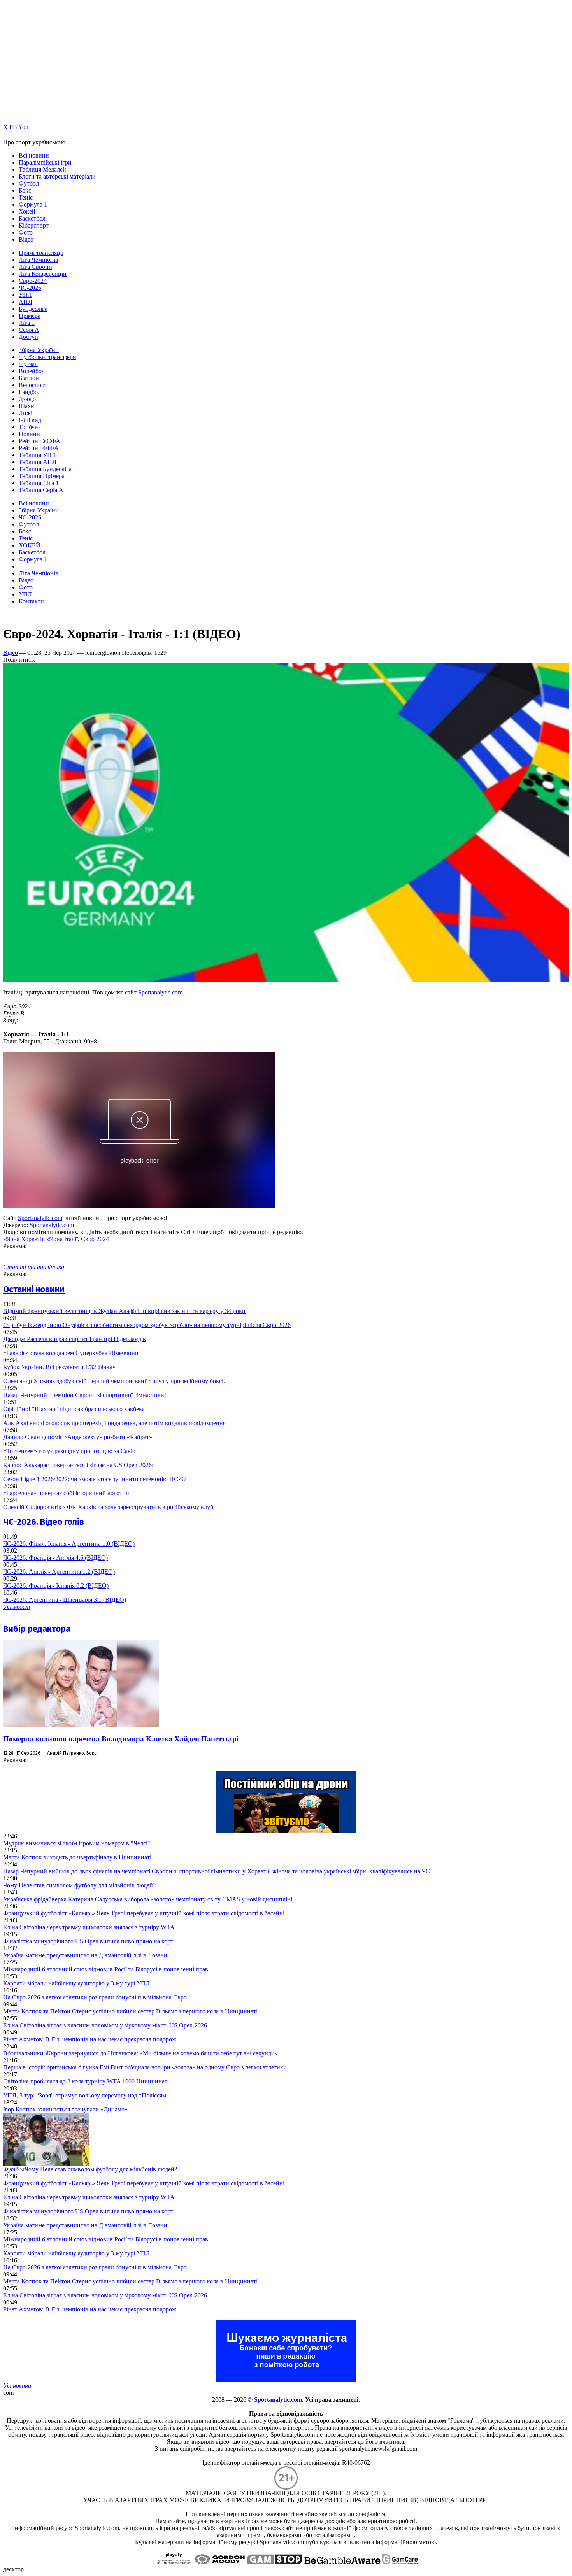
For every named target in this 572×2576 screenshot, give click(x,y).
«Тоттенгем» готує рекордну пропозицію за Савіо (69, 1451)
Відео (26, 239)
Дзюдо (27, 399)
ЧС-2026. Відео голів (44, 1522)
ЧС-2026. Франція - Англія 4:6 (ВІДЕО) (55, 1558)
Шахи (26, 406)
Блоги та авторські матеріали (57, 176)
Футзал (28, 364)
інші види (32, 420)
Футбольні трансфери (47, 357)
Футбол (29, 183)
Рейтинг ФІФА (39, 448)
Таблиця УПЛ (37, 455)
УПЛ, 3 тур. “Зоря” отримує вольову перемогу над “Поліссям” (86, 2095)
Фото (26, 232)
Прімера (30, 316)
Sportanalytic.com (40, 1218)
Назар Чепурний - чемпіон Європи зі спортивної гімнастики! (85, 1395)
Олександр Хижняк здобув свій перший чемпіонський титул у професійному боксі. (114, 1381)
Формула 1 (33, 204)
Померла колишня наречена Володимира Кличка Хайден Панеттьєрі (121, 1739)
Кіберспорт (34, 225)
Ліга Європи (35, 267)
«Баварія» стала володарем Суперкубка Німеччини (71, 1353)
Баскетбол (32, 218)
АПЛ (25, 302)
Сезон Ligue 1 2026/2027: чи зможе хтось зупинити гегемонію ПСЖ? (95, 1479)
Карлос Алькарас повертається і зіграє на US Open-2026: (78, 1465)
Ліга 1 (27, 323)
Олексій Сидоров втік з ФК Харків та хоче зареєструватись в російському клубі (109, 1507)
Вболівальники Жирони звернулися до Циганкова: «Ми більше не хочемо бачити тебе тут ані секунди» (140, 2053)
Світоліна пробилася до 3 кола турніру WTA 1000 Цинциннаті (86, 2081)
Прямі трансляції (41, 253)
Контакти (31, 601)
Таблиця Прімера (42, 476)
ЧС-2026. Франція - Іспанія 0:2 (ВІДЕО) (56, 1586)
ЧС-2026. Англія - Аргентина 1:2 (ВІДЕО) (59, 1572)
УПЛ (25, 295)
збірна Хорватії (23, 1239)
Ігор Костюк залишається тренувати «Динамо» (65, 2109)
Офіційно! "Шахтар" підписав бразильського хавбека (74, 1409)
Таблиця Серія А (41, 490)
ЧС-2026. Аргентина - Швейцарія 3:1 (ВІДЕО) (65, 1600)
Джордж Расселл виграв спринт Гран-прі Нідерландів (75, 1339)
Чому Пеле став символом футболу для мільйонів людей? (79, 1885)
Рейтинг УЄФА (39, 441)
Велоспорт (33, 385)
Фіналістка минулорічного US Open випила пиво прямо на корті (89, 1941)
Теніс (26, 197)
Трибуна (30, 427)
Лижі (25, 413)
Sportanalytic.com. (161, 992)
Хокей (27, 211)
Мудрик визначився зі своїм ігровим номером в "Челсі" (77, 1843)
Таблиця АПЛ (38, 462)
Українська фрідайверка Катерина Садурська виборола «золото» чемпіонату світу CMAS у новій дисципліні (148, 1899)
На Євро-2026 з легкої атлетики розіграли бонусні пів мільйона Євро (95, 1997)
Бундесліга (33, 309)
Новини (29, 434)
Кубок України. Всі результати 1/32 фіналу (59, 1367)
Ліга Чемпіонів (39, 260)
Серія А (29, 330)
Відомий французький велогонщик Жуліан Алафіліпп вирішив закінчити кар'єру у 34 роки (124, 1311)
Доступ (28, 337)
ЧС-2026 (30, 288)
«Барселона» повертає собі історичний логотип (66, 1493)
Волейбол (32, 371)
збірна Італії (62, 1239)
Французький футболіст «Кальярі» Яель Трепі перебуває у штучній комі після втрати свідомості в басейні (144, 1913)
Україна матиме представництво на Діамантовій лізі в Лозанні (86, 1955)
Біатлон (29, 378)
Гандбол (30, 392)
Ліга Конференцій (43, 274)
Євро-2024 (33, 281)
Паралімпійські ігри (45, 162)
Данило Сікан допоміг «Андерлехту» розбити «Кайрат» (78, 1437)
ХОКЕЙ (30, 545)
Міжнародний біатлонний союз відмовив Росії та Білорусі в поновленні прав (106, 1969)
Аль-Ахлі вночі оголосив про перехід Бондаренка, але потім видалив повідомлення (114, 1423)
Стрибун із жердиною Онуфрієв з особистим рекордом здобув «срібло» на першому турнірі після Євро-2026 (147, 1325)
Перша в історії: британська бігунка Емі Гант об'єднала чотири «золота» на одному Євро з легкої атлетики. (146, 2067)
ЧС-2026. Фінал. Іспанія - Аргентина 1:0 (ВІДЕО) (69, 1544)
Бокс (25, 190)
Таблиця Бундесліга (45, 469)
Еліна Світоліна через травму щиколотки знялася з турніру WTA (89, 1927)
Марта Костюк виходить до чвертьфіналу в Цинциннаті (77, 1857)
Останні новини (34, 1289)
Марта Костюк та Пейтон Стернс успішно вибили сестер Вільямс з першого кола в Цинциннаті (130, 2011)
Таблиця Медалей (42, 169)
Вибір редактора (37, 1629)
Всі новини (34, 155)
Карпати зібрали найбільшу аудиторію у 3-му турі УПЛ (76, 1983)
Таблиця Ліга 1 (39, 483)
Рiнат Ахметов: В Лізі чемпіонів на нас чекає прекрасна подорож (90, 2039)
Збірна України (39, 350)
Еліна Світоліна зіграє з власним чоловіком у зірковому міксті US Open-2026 (105, 2025)
